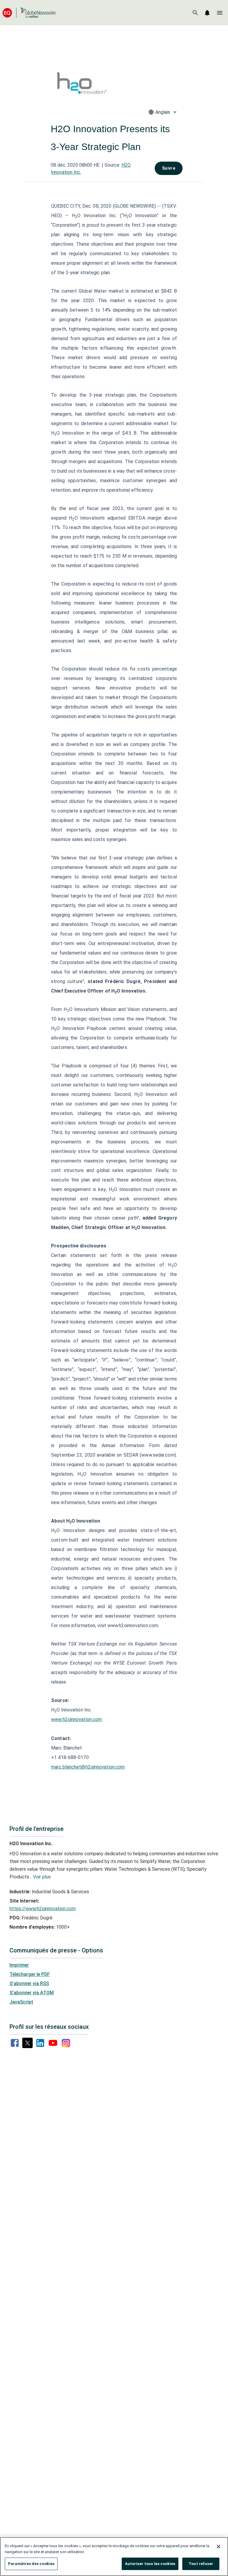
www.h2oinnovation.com (76, 1719)
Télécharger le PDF (30, 1974)
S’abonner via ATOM (32, 1993)
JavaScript (21, 2002)
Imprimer (19, 1965)
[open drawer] (220, 13)
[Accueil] (29, 13)
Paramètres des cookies (31, 2564)
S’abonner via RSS (29, 1983)
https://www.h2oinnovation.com (43, 1909)
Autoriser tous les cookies (150, 2564)
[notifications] (207, 13)
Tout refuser (201, 2564)
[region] (114, 2557)
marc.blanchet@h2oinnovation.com (88, 1767)
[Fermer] (218, 2547)
